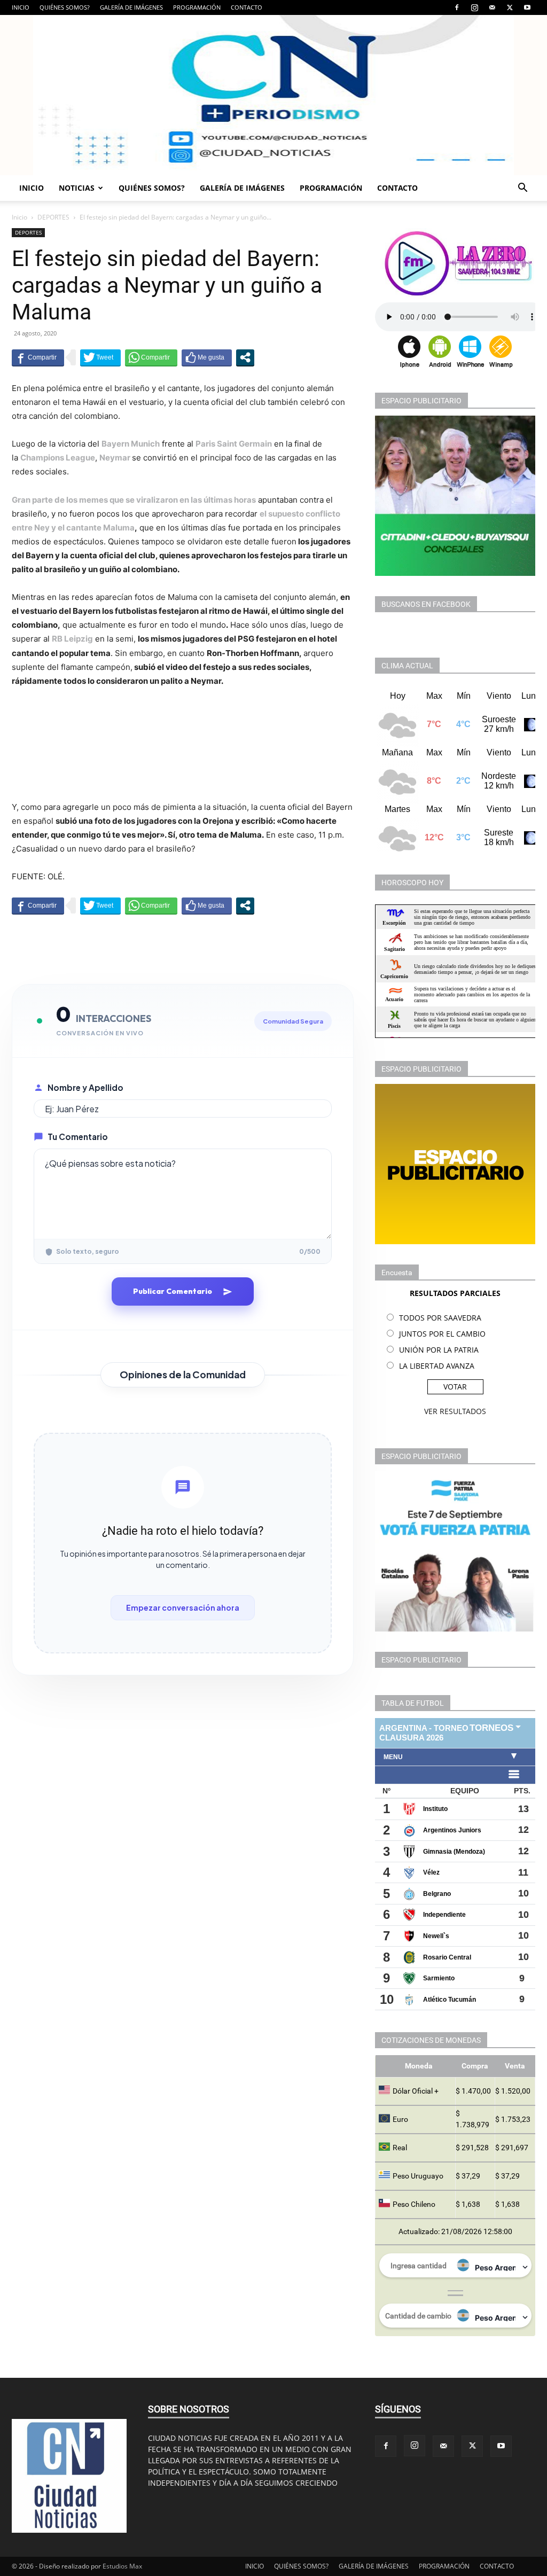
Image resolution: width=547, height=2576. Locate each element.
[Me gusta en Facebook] (207, 357)
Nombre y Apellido (85, 1087)
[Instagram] (474, 7)
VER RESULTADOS (455, 1411)
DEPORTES (53, 217)
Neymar (116, 458)
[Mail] (492, 7)
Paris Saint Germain (234, 444)
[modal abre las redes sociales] (245, 357)
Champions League (58, 458)
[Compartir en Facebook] (38, 357)
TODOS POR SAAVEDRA (440, 1318)
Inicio (19, 217)
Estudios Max (122, 2566)
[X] (510, 7)
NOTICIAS (77, 188)
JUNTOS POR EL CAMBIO (442, 1334)
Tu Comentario (78, 1137)
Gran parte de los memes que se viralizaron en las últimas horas (134, 500)
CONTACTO (247, 7)
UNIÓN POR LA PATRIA (439, 1350)
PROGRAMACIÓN (197, 7)
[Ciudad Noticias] (273, 95)
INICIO (21, 7)
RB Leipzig (72, 639)
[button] (522, 189)
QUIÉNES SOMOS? (65, 7)
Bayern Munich (131, 444)
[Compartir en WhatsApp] (151, 357)
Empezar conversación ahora (183, 1607)
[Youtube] (527, 7)
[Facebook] (457, 7)
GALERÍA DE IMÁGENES (131, 7)
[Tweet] (100, 357)
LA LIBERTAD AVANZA (437, 1366)
